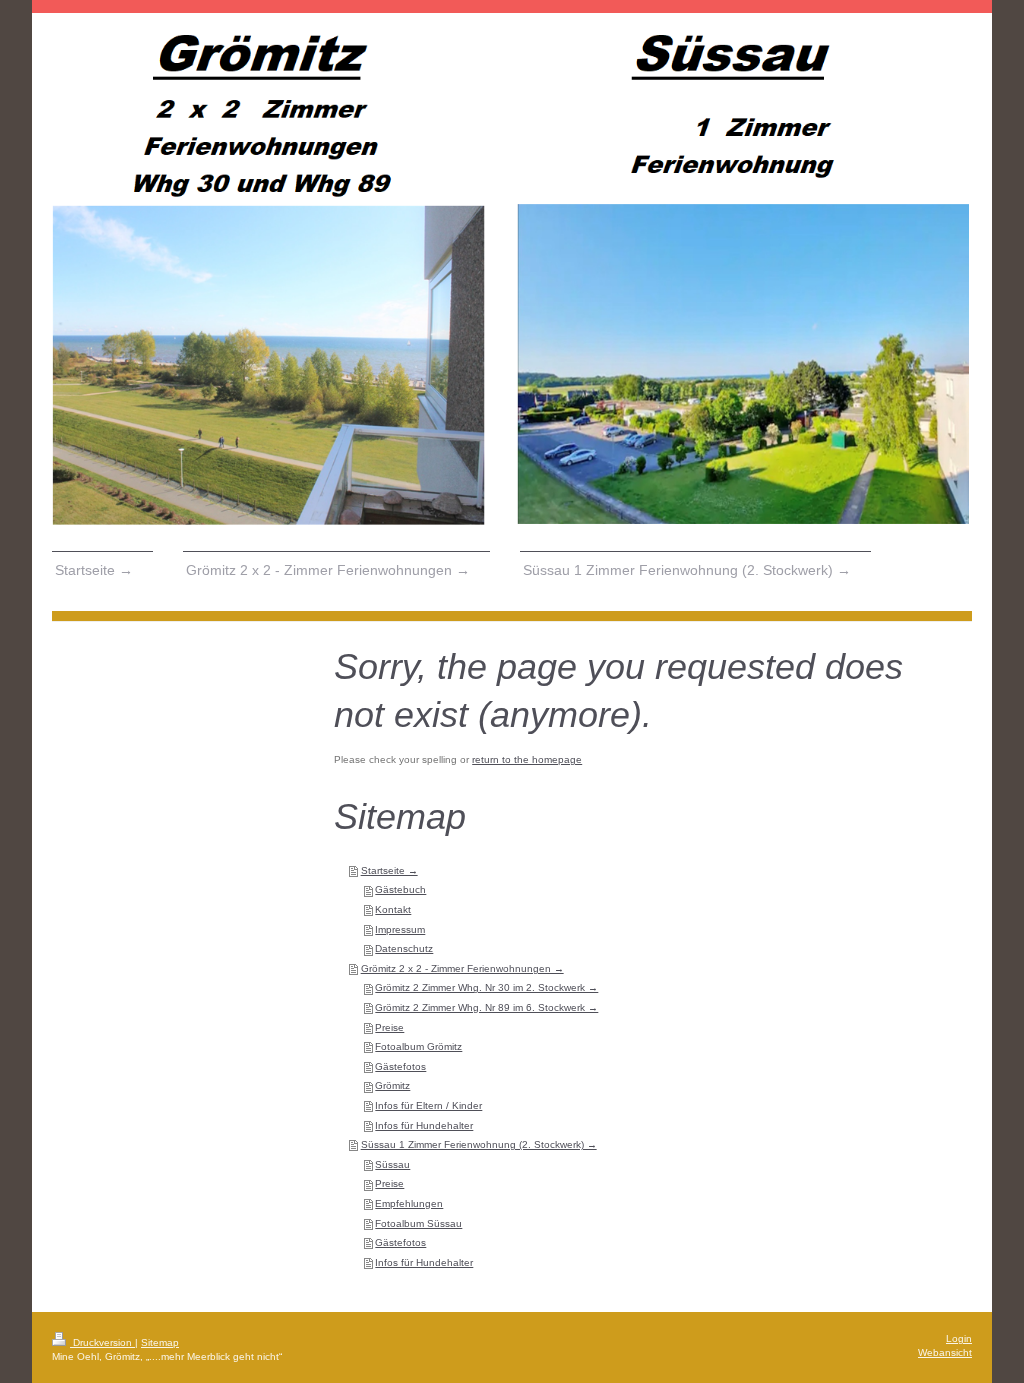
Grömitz (392, 1085)
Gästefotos (400, 1066)
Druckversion (102, 1342)
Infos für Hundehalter (424, 1125)
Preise (389, 1027)
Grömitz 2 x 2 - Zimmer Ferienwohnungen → (462, 968)
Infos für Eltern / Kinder (428, 1105)
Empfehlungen (409, 1203)
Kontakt (393, 909)
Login (959, 1338)
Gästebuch (400, 889)
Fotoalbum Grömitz (418, 1046)
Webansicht (945, 1352)
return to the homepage (527, 759)
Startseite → (389, 870)
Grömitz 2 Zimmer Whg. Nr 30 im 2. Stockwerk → (486, 987)
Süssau (392, 1164)
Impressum (400, 929)
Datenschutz (404, 948)
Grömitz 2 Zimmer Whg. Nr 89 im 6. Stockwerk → (486, 1007)
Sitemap (160, 1342)
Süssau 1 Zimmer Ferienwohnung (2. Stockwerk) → (479, 1144)
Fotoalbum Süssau (418, 1223)
